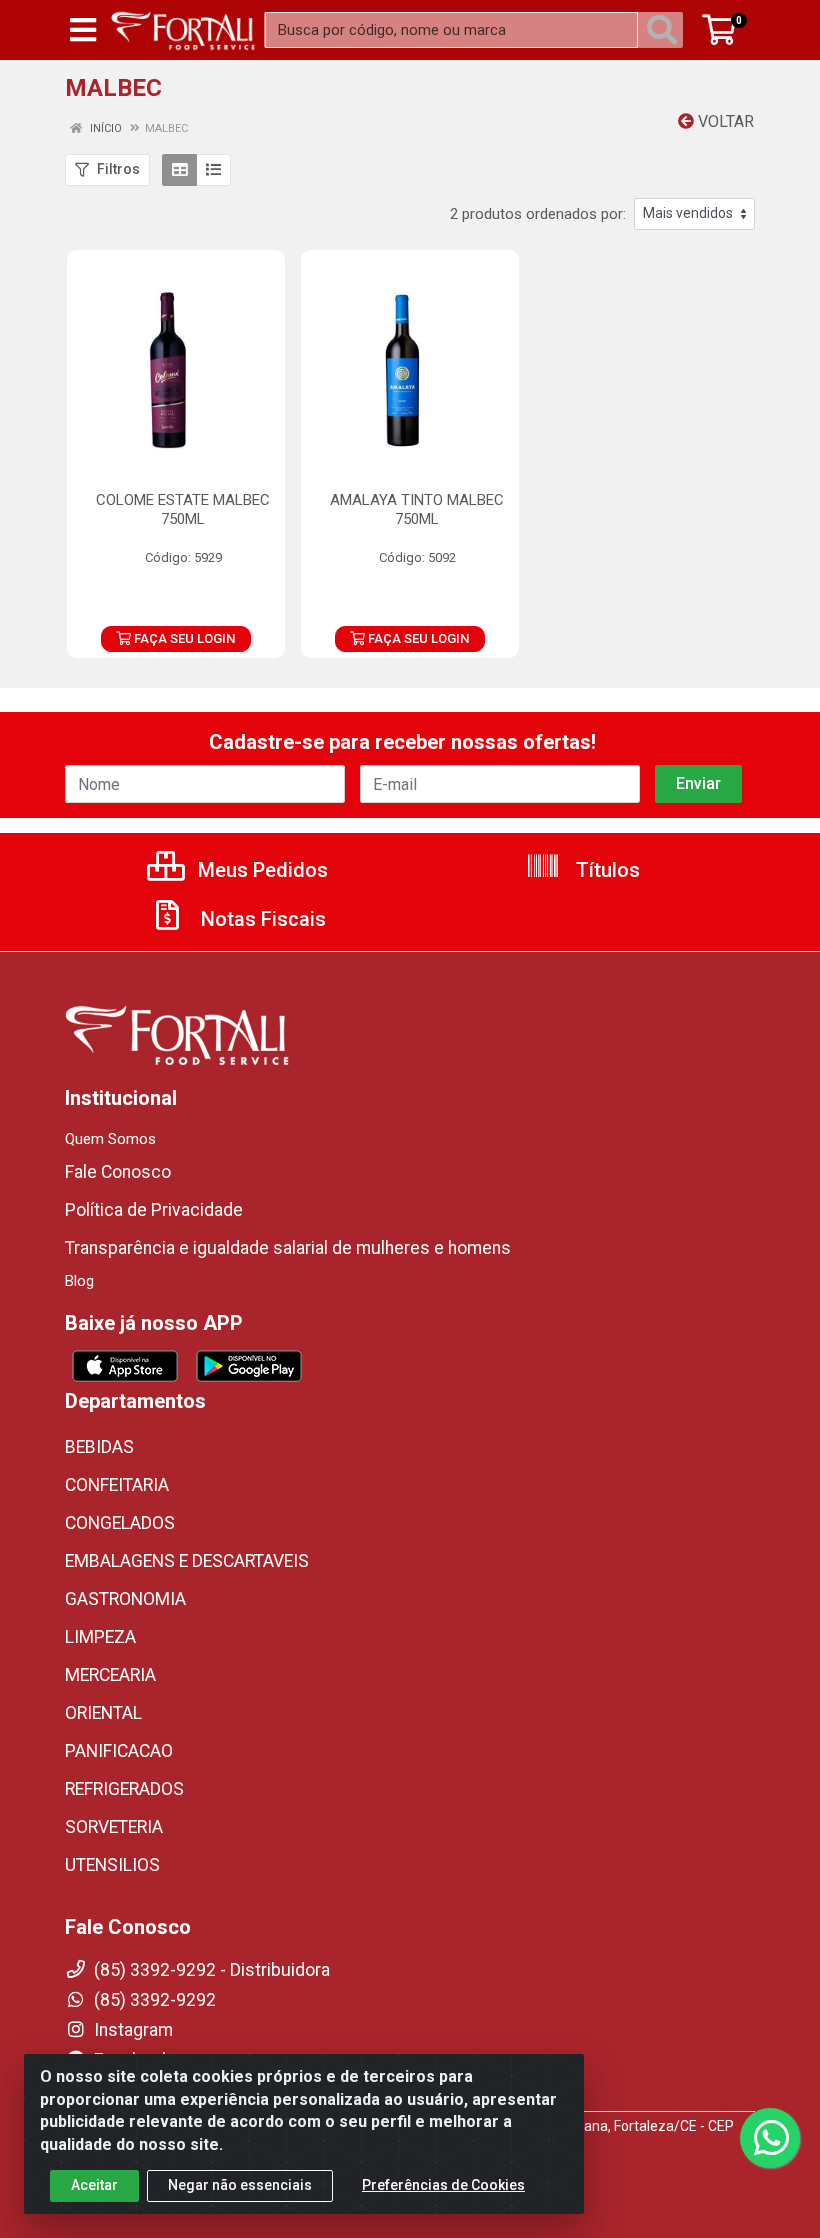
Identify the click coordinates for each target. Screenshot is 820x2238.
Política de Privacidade (154, 1210)
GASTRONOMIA (125, 1599)
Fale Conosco (118, 1172)
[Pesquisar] (666, 30)
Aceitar (94, 2185)
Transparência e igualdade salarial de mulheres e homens (288, 1248)
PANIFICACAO (119, 1751)
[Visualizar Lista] (213, 170)
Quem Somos (110, 1139)
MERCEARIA (110, 1675)
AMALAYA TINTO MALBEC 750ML (417, 509)
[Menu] (83, 30)
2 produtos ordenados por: (538, 214)
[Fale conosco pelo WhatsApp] (770, 2138)
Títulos (605, 870)
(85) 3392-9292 (153, 2000)
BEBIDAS (99, 1447)
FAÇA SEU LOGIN (183, 638)
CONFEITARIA (117, 1485)
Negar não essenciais (240, 2185)
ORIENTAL (103, 1713)
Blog (79, 1281)
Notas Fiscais (261, 919)
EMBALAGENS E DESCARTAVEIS (187, 1561)
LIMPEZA (100, 1637)
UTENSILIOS (112, 1865)
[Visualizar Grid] (179, 170)
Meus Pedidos (260, 870)
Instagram (131, 2030)
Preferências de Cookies (443, 2185)
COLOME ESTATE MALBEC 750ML (183, 509)
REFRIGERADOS (124, 1789)
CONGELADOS (120, 1523)
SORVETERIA (114, 1827)
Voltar (724, 121)
